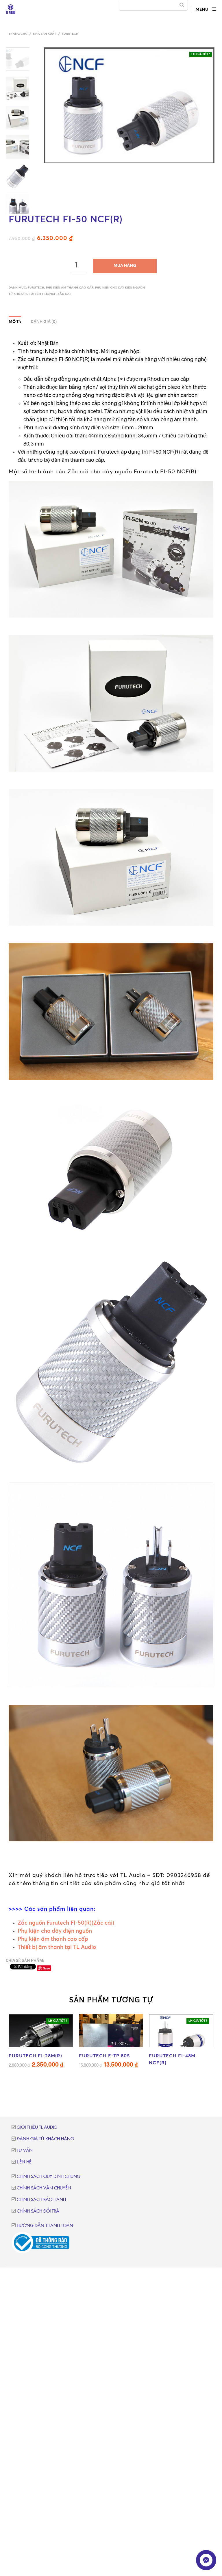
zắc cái (64, 294)
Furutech (70, 34)
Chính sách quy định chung (49, 2177)
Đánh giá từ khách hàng (45, 2139)
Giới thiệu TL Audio (37, 2127)
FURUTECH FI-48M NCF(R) (172, 2059)
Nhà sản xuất (45, 34)
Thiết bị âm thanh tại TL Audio (57, 1947)
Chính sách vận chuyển (44, 2188)
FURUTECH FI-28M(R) (35, 2056)
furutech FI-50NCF (40, 294)
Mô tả (15, 322)
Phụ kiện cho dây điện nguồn (120, 288)
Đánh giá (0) (44, 322)
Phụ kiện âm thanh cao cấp (70, 288)
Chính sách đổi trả (38, 2211)
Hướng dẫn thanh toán (45, 2226)
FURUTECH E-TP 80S (104, 2056)
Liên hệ (24, 2162)
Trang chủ (18, 34)
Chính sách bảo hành (41, 2200)
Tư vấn (25, 2151)
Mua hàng (125, 266)
